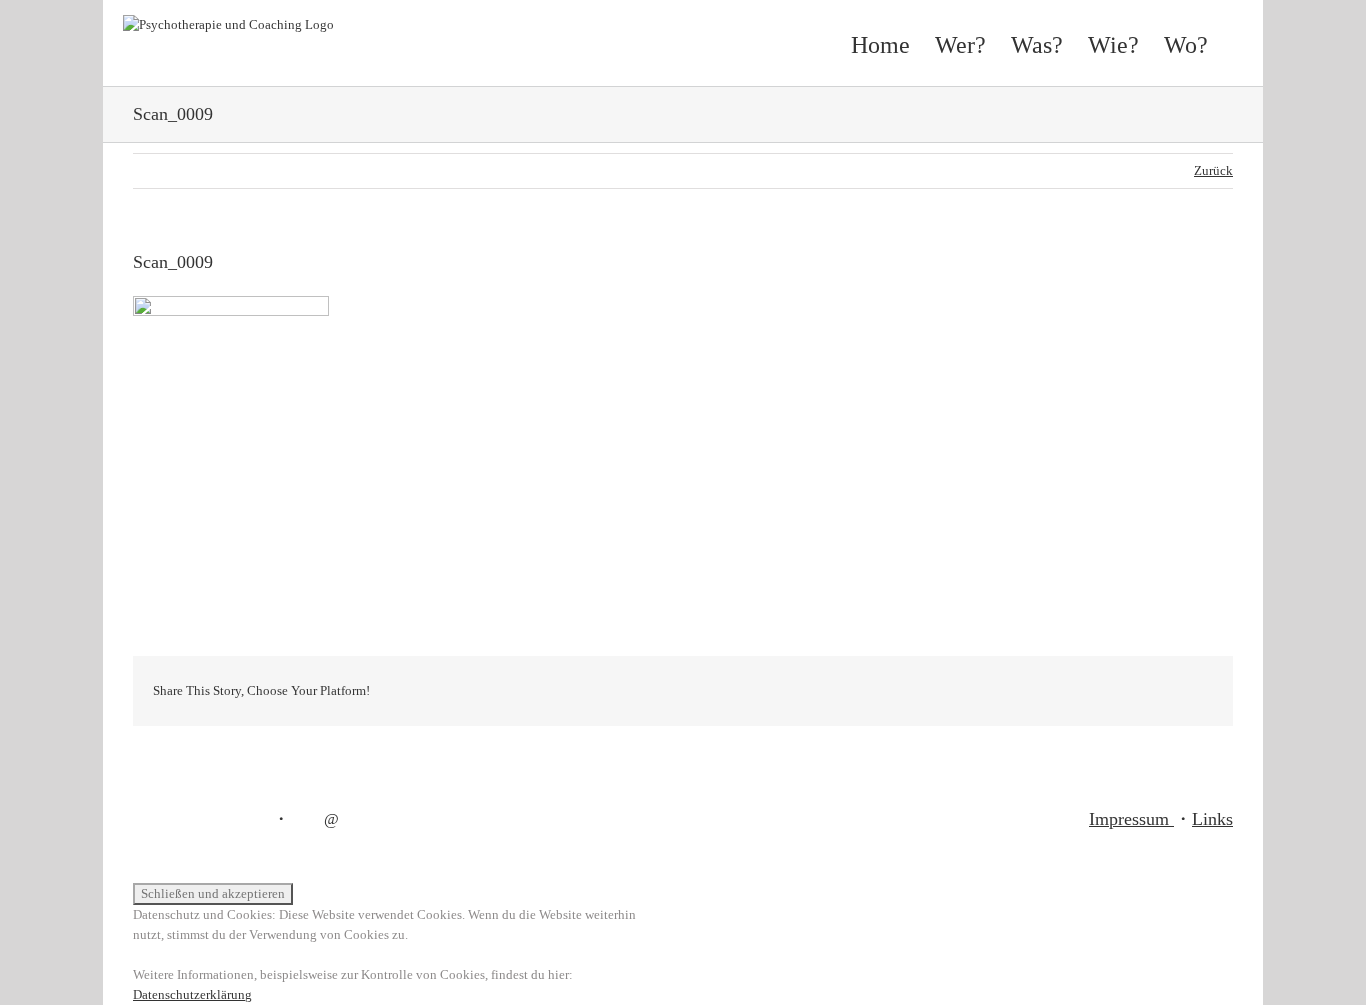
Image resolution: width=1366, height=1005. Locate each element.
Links (1212, 819)
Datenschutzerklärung (192, 994)
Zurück (1213, 170)
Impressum (1131, 819)
